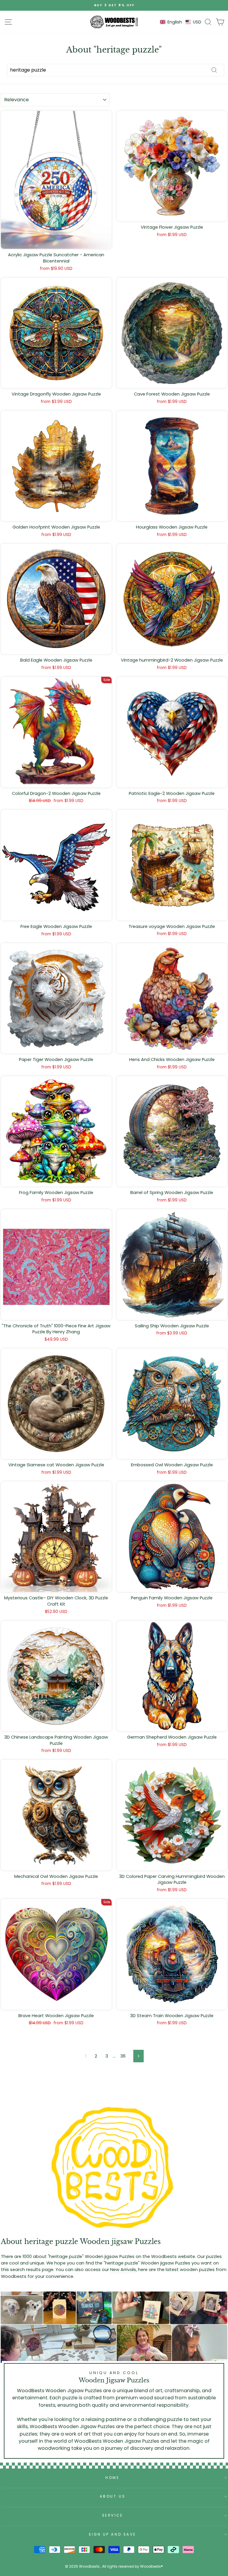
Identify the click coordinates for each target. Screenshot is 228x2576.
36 (123, 2056)
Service (113, 2515)
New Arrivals (123, 2270)
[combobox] (115, 70)
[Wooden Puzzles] (114, 22)
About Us (113, 2496)
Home (112, 2478)
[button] (181, 22)
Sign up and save (113, 2534)
